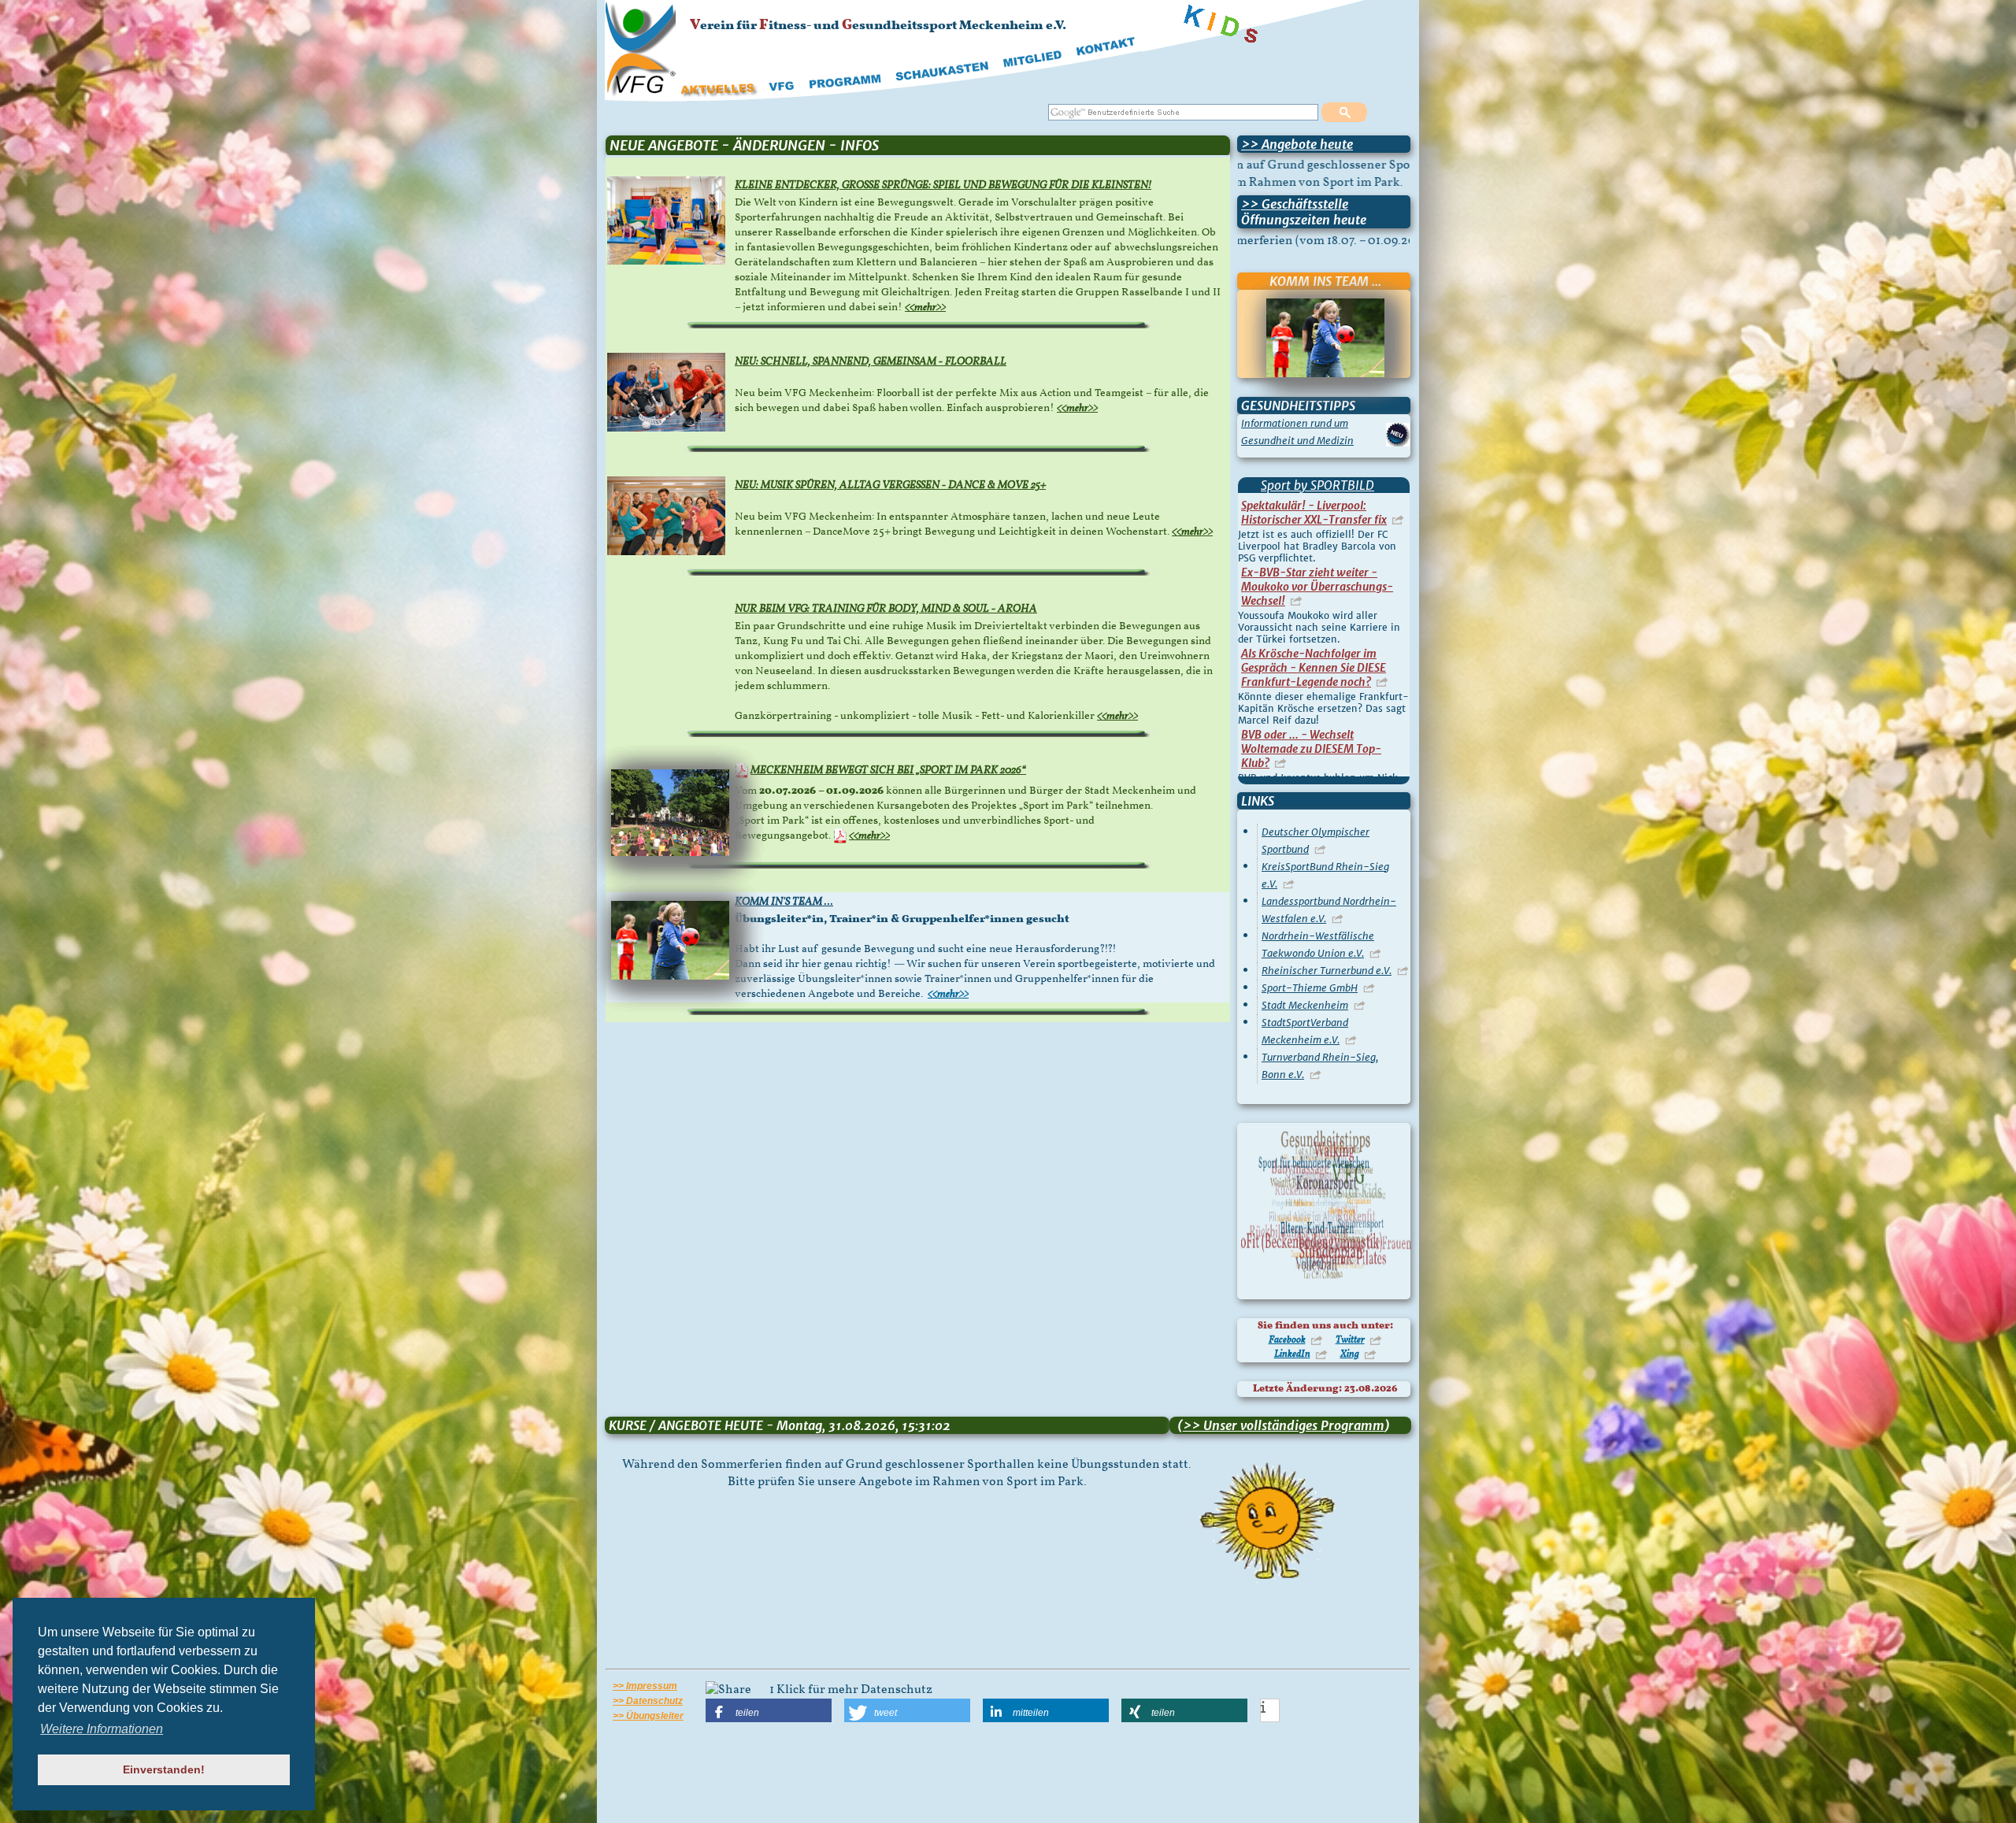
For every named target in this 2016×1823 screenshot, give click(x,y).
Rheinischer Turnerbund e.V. (1327, 971)
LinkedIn (1292, 1354)
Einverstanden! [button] (164, 1769)
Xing (1350, 1354)
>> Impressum (645, 1686)
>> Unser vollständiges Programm (1284, 1425)
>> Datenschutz (648, 1701)
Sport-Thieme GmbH (1310, 988)
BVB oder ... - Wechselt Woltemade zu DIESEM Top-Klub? (1311, 528)
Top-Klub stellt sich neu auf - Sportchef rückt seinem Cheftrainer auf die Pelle (1314, 691)
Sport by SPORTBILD (1317, 485)
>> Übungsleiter (648, 1716)
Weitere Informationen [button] (102, 1729)
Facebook (1287, 1340)
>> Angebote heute (1297, 144)
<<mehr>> (925, 308)
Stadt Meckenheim (1305, 1005)
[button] (769, 1710)
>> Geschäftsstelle (1295, 204)
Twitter (1350, 1340)
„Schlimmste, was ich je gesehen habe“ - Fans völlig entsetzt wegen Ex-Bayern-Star (1323, 610)
